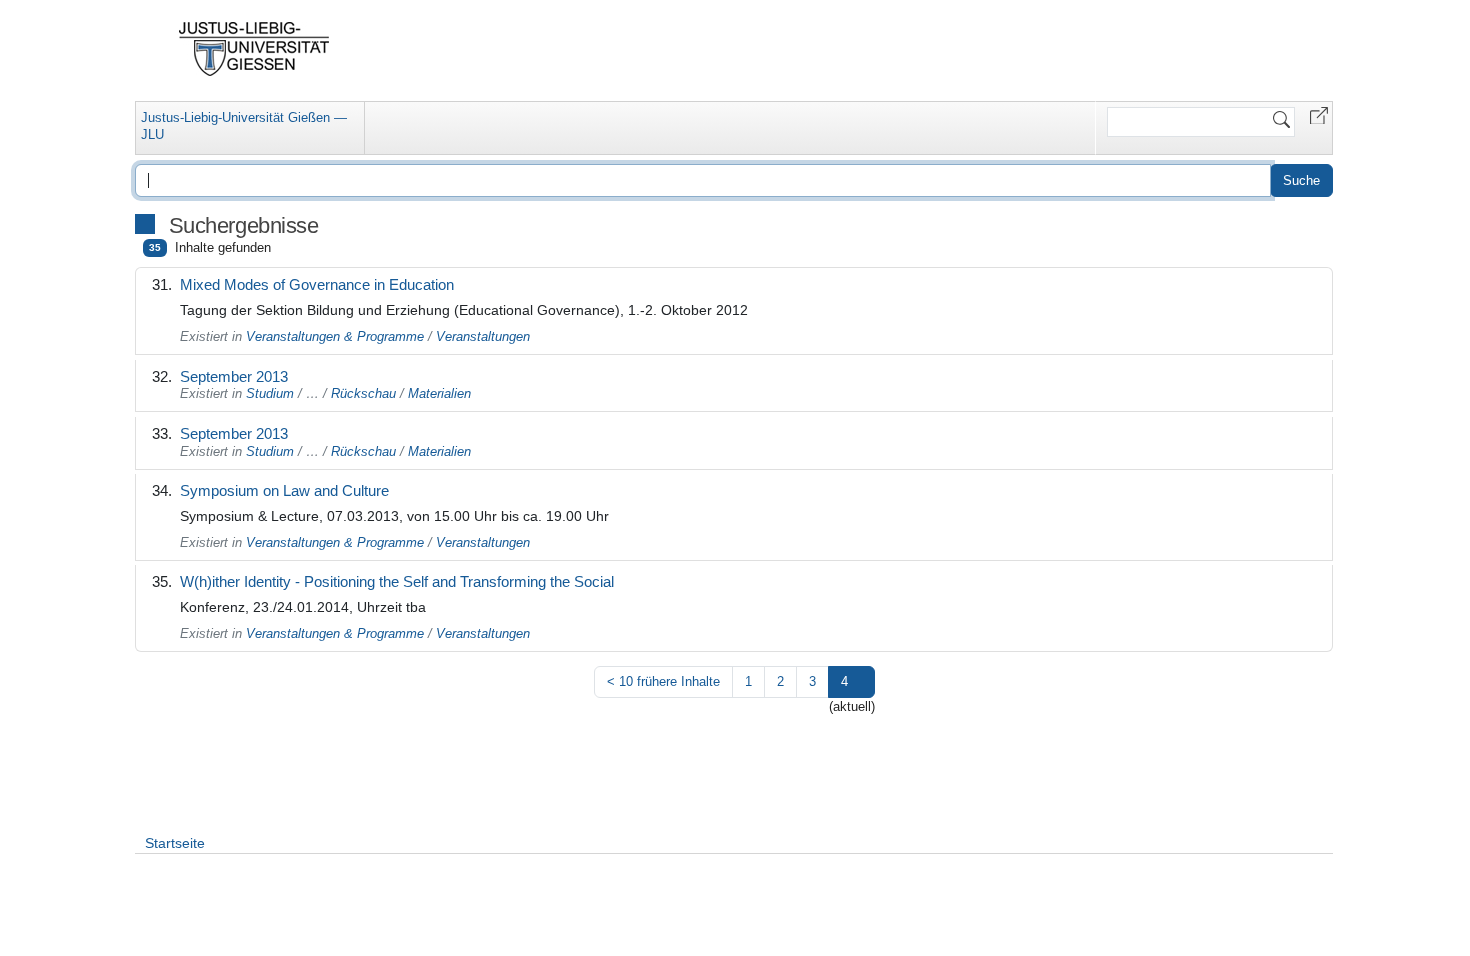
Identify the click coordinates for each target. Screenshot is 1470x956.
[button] (1319, 114)
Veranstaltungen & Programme (335, 336)
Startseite (175, 843)
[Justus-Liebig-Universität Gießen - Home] (254, 49)
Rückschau (363, 393)
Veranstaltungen (483, 336)
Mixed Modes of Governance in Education (317, 284)
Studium (270, 393)
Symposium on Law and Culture (284, 490)
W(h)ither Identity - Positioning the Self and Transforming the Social (397, 581)
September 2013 (234, 376)
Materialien (439, 393)
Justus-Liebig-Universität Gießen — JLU (244, 126)
